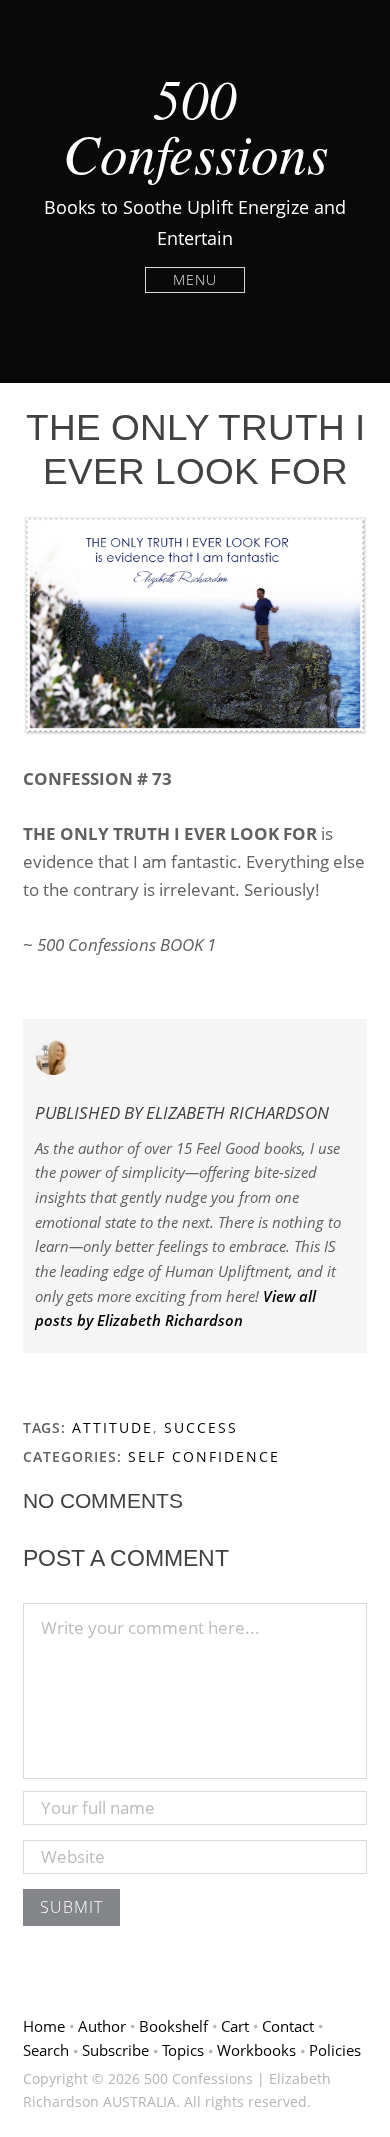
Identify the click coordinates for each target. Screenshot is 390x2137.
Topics (183, 2050)
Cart (235, 2026)
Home (44, 2026)
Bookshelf (173, 2026)
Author (102, 2026)
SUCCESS (201, 1427)
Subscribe (115, 2050)
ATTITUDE (112, 1427)
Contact (288, 2026)
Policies (335, 2050)
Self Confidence (204, 1456)
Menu (195, 279)
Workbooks (256, 2050)
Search (46, 2050)
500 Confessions (195, 124)
